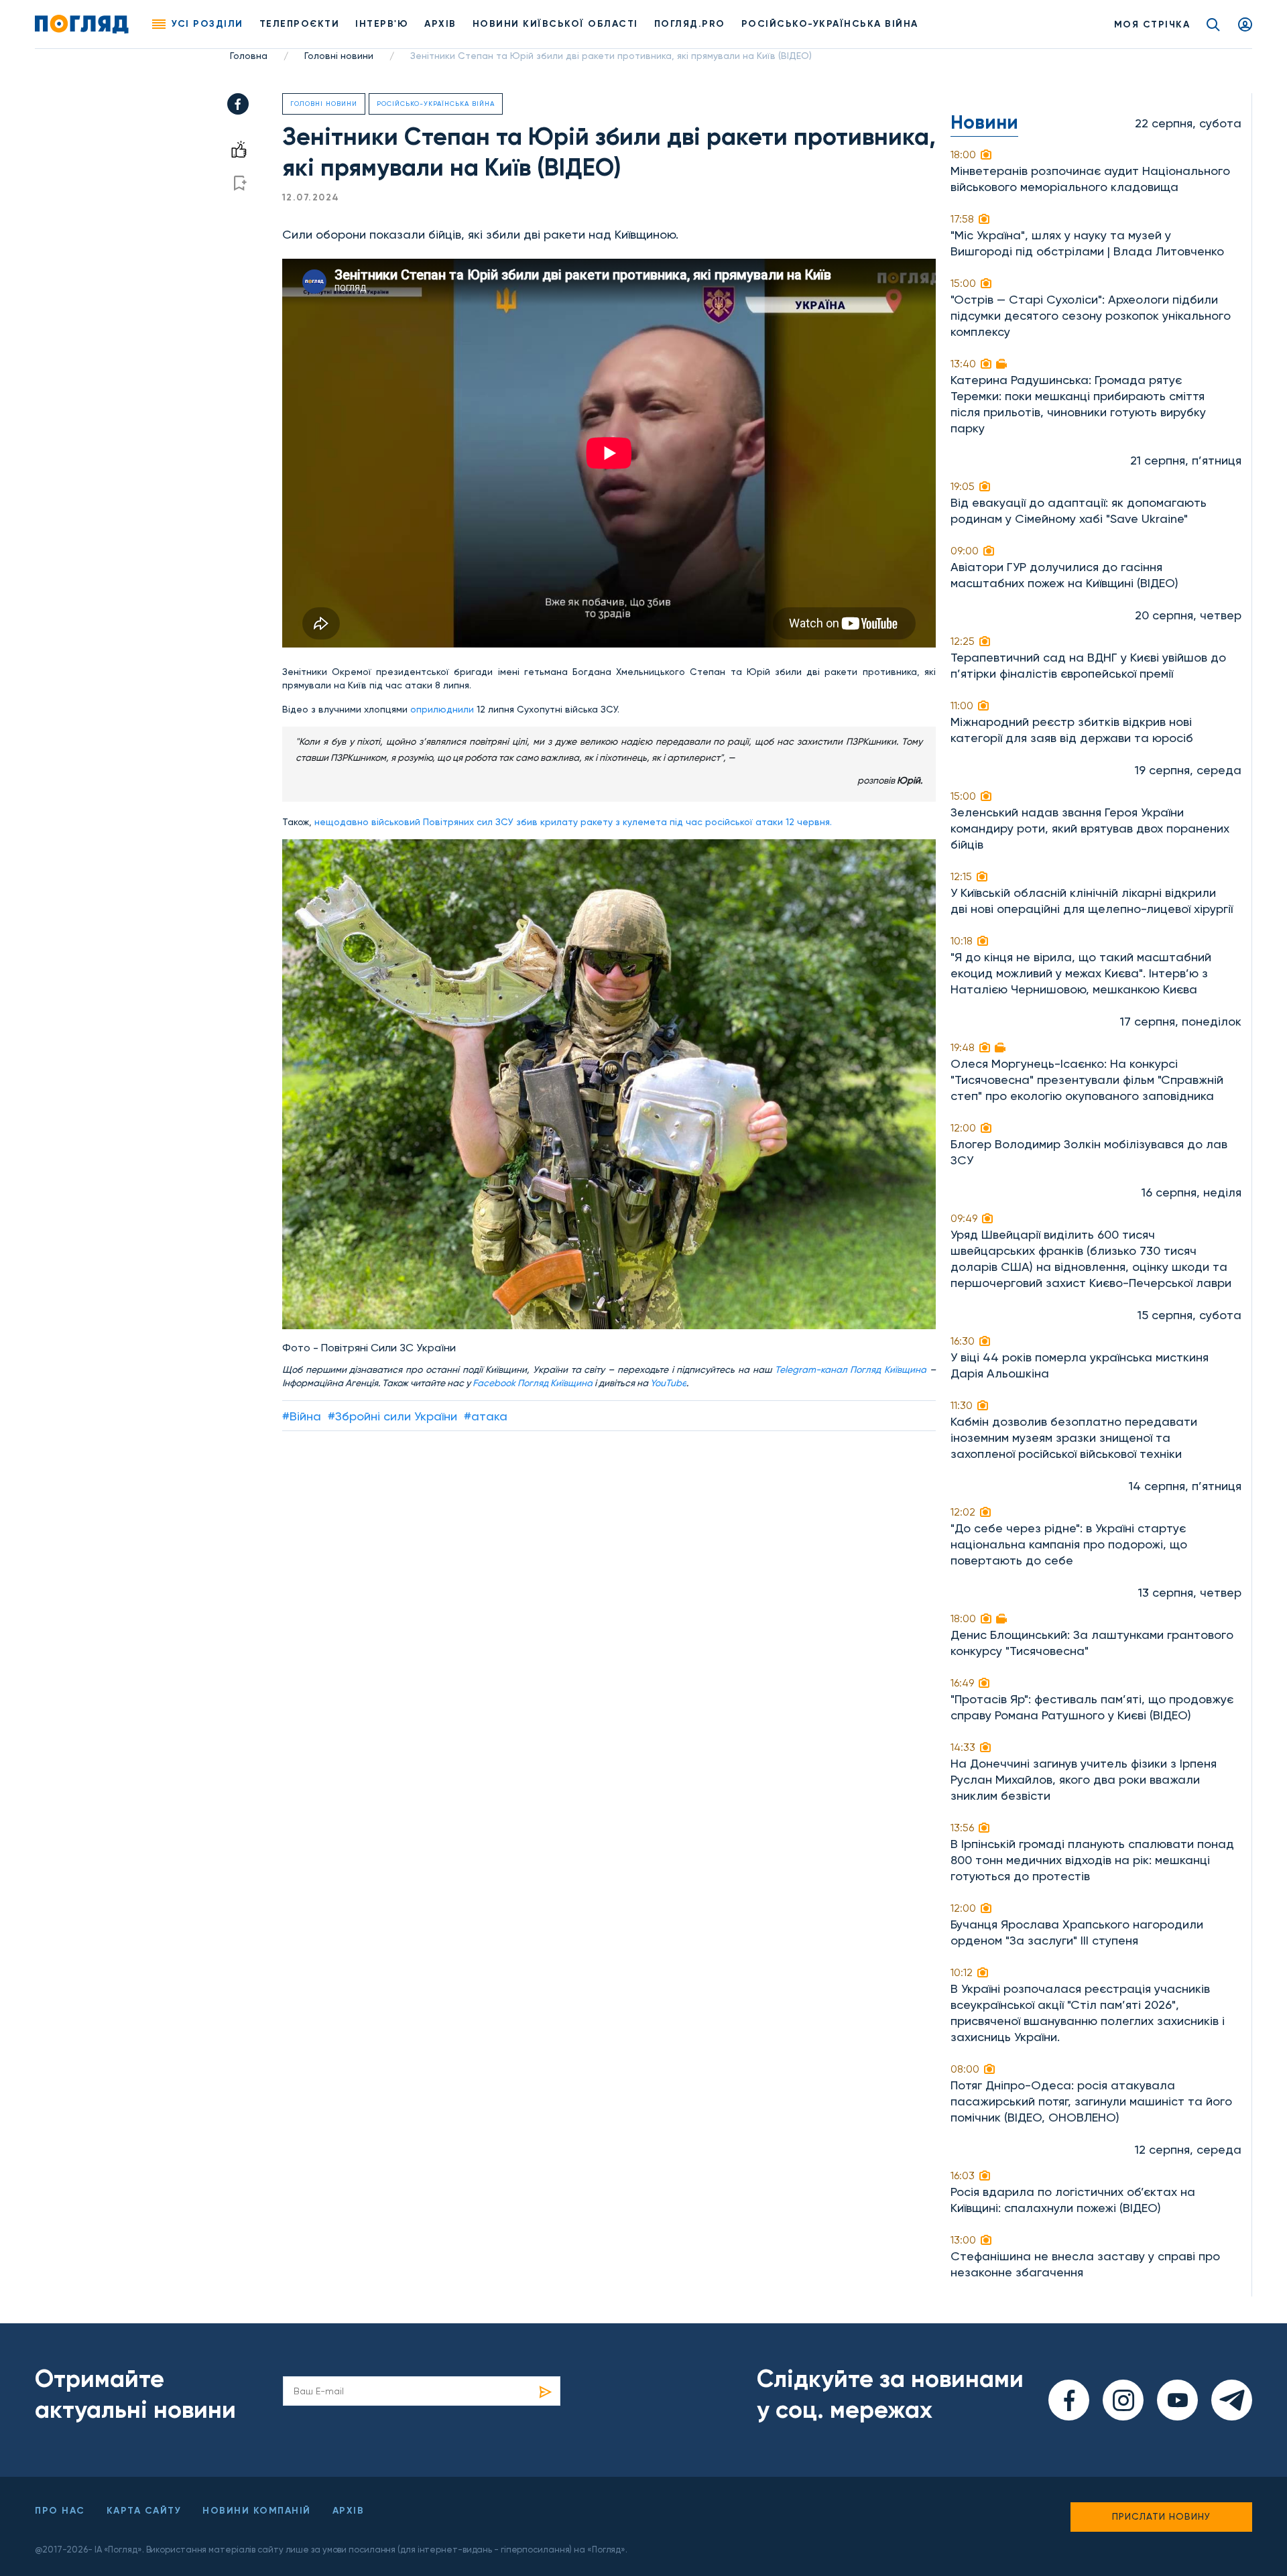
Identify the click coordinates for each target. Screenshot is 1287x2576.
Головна (249, 56)
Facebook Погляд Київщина (533, 1383)
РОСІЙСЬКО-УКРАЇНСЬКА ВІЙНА (830, 24)
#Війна (302, 1416)
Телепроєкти (300, 24)
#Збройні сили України (392, 1416)
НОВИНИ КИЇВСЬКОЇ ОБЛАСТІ (555, 24)
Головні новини (339, 56)
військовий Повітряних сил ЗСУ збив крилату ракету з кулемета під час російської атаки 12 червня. (602, 822)
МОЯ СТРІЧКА (1152, 24)
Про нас (60, 2511)
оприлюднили (442, 709)
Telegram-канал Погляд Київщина (851, 1369)
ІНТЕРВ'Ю (382, 24)
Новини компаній (257, 2511)
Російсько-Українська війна (436, 104)
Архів (440, 24)
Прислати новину (1161, 2516)
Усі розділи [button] (207, 24)
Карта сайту (144, 2511)
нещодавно (343, 822)
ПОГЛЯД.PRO (690, 24)
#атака (486, 1416)
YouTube (668, 1383)
